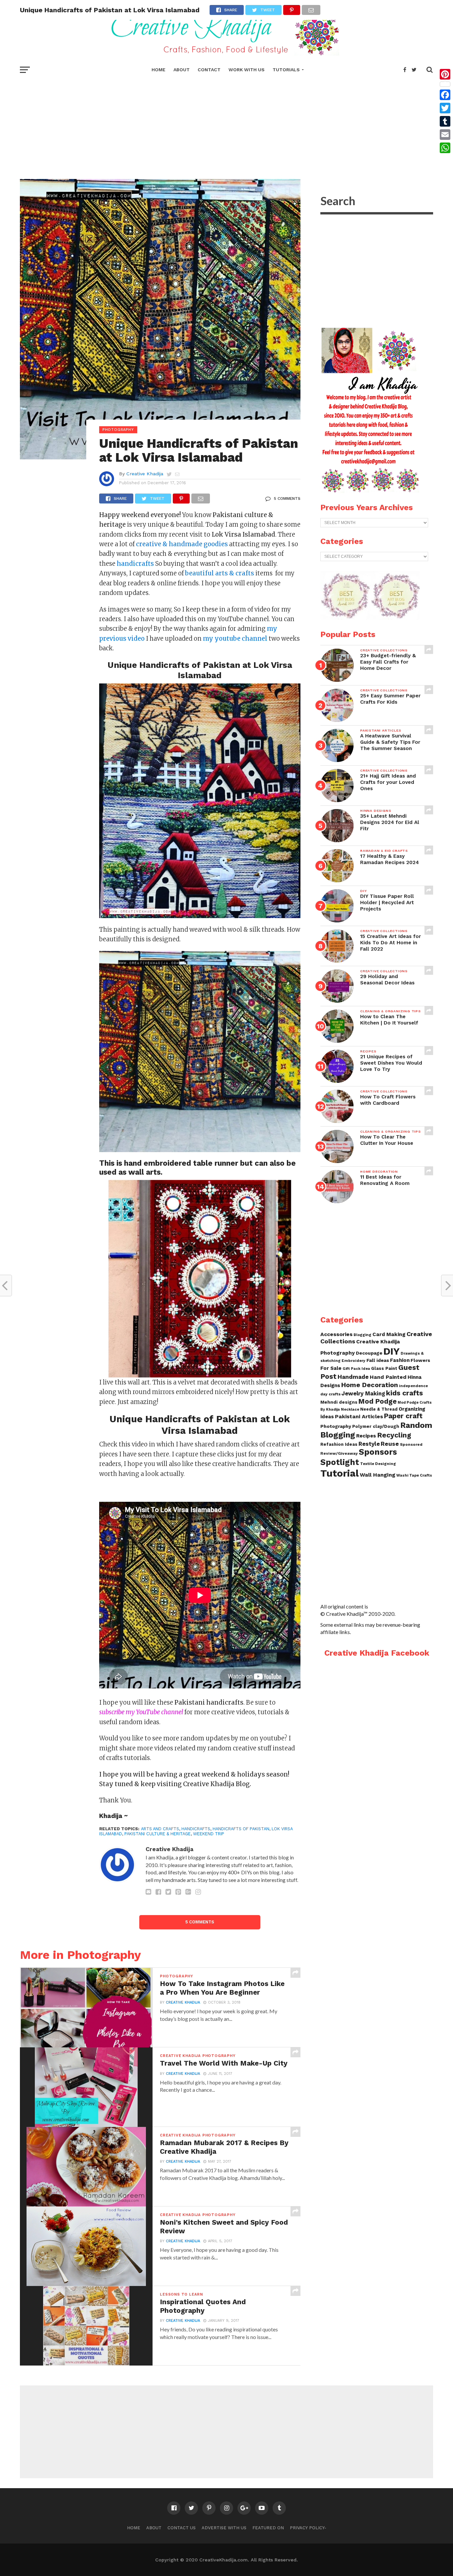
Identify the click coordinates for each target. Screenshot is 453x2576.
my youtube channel (235, 639)
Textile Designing (378, 1464)
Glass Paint (384, 1368)
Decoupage (369, 1353)
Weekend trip (209, 1834)
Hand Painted (388, 1377)
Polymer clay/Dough (376, 1426)
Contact (209, 70)
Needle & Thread (379, 1409)
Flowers (420, 1360)
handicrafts (196, 1829)
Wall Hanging (378, 1475)
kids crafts (404, 1393)
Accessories (336, 1334)
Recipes (366, 1436)
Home (159, 70)
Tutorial (340, 1473)
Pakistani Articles (359, 1416)
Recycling (394, 1435)
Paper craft (403, 1416)
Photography (336, 1426)
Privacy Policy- (308, 2528)
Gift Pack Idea (356, 1369)
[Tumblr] (445, 121)
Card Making (389, 1334)
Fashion (400, 1360)
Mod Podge (378, 1401)
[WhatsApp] (445, 148)
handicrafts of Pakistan (241, 1829)
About (182, 70)
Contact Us (182, 2528)
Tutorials (286, 70)
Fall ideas (378, 1360)
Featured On (268, 2528)
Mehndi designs (339, 1402)
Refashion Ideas (339, 1444)
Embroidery (354, 1361)
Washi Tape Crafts (414, 1475)
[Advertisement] (227, 126)
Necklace (350, 1409)
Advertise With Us (224, 2528)
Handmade (353, 1377)
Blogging (362, 1335)
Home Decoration (370, 1385)
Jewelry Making (363, 1394)
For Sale (331, 1368)
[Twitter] (445, 108)
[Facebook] (445, 95)
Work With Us (247, 70)
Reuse (390, 1444)
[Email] (445, 135)
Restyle (369, 1444)
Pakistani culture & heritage (158, 1834)
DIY (391, 1351)
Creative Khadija (145, 474)
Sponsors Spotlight (359, 1457)
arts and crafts (160, 1829)
